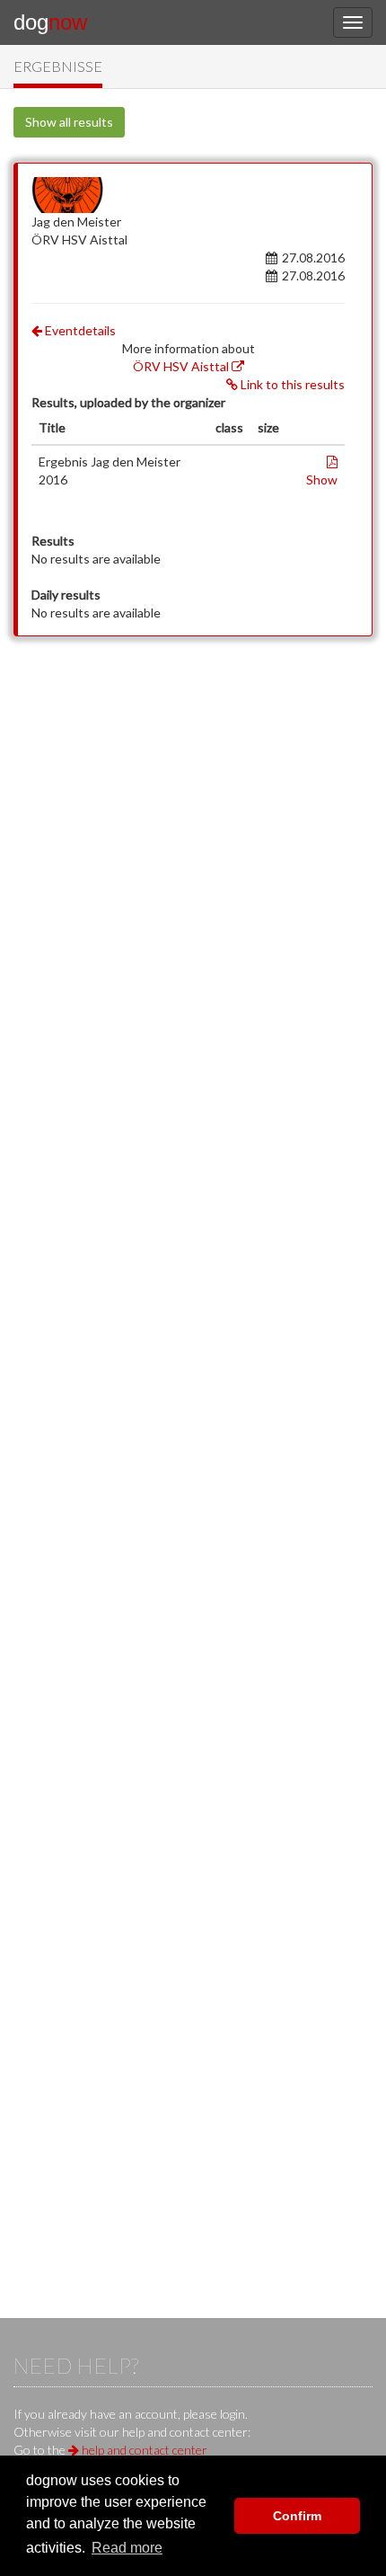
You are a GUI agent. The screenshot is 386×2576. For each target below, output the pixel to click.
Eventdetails (79, 330)
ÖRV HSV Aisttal (182, 366)
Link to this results (291, 384)
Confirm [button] (297, 2516)
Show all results (69, 122)
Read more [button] (127, 2548)
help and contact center (143, 2450)
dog (50, 22)
